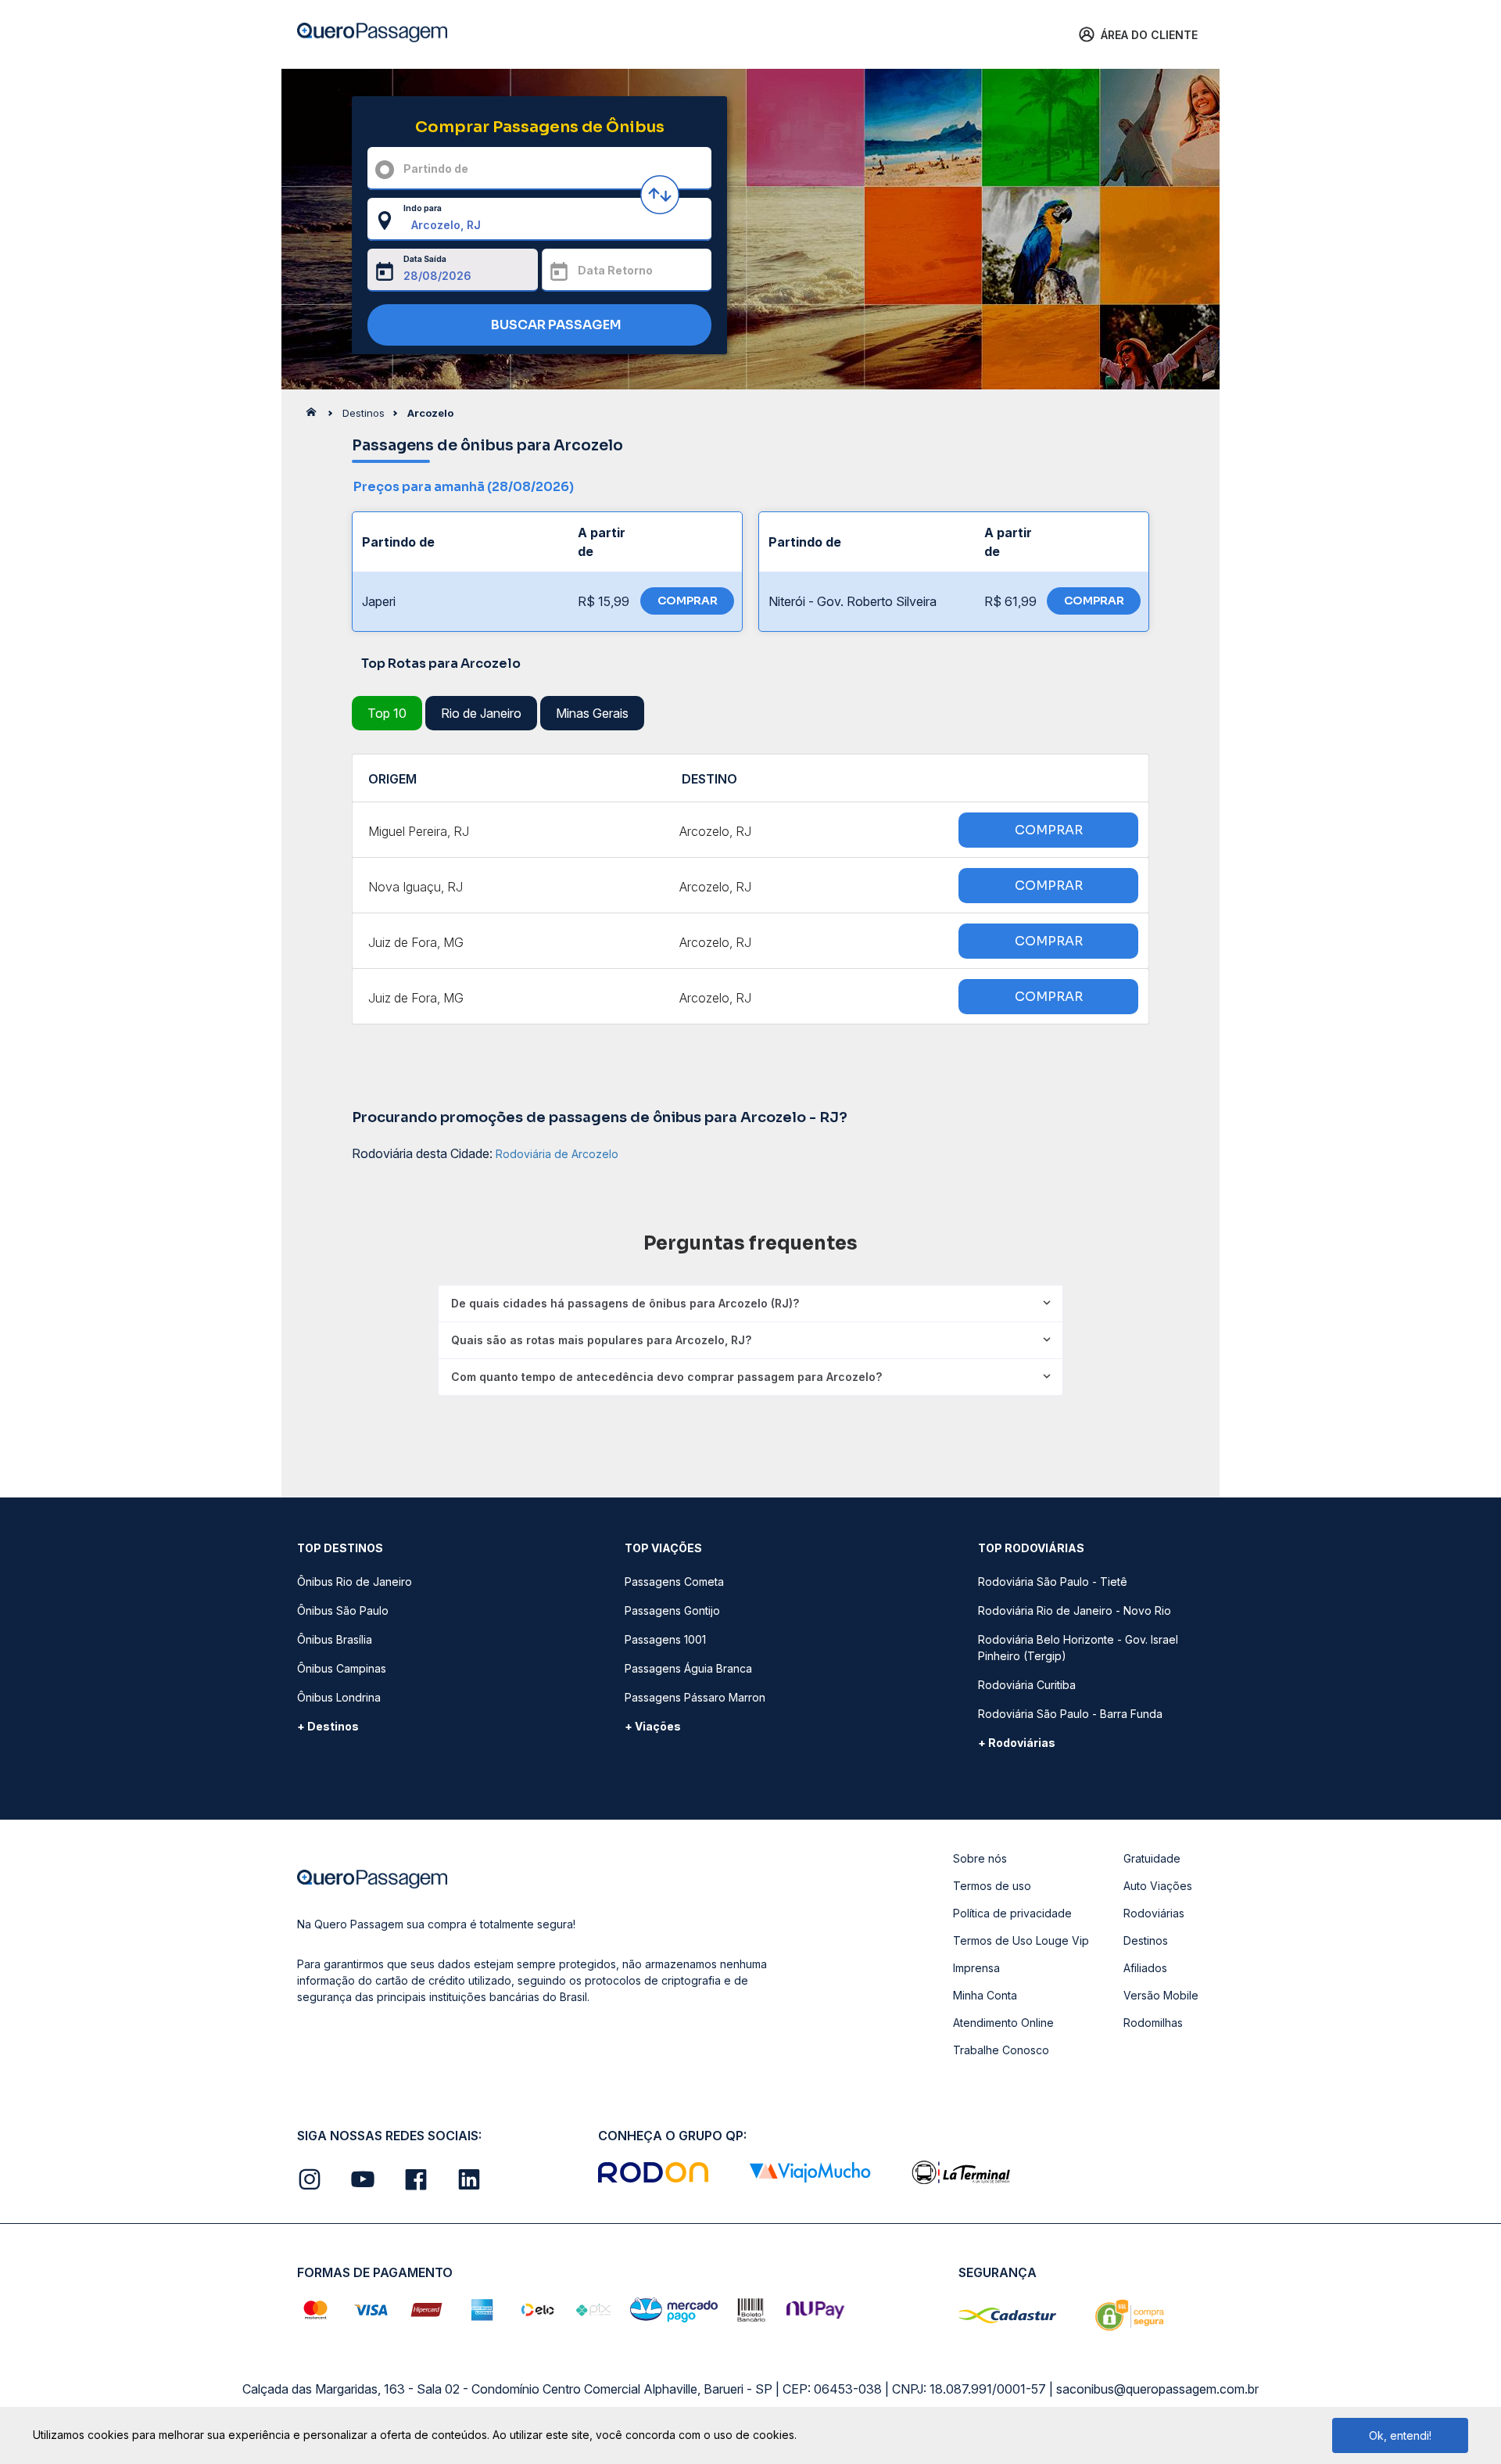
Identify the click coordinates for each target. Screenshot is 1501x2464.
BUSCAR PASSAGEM (555, 325)
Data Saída (425, 259)
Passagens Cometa (674, 1582)
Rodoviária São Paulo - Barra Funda (1070, 1714)
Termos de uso (992, 1886)
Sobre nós (980, 1858)
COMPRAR (688, 601)
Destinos (1146, 1940)
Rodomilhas (1153, 2023)
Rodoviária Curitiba (1027, 1685)
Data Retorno (615, 270)
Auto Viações (1158, 1886)
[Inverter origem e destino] (660, 195)
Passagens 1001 (665, 1639)
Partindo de (436, 169)
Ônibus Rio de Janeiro (355, 1582)
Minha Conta (985, 1995)
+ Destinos (328, 1726)
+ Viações (653, 1726)
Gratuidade (1152, 1858)
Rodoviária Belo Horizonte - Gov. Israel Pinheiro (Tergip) (1078, 1648)
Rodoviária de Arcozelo (557, 1154)
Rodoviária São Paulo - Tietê (1053, 1582)
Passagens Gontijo (672, 1610)
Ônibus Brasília (335, 1639)
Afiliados (1145, 1968)
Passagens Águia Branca (688, 1668)
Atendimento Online (1003, 2023)
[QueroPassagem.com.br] (316, 416)
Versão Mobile (1161, 1995)
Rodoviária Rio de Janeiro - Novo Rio (1075, 1610)
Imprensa (976, 1968)
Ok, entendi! (1400, 2435)
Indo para (423, 208)
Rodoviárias (1154, 1913)
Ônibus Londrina (339, 1697)
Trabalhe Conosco (1001, 2050)
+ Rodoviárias (1017, 1743)
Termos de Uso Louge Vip (1021, 1940)
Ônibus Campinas (342, 1668)
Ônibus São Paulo (343, 1610)
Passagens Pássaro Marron (695, 1697)
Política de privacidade (1012, 1913)
